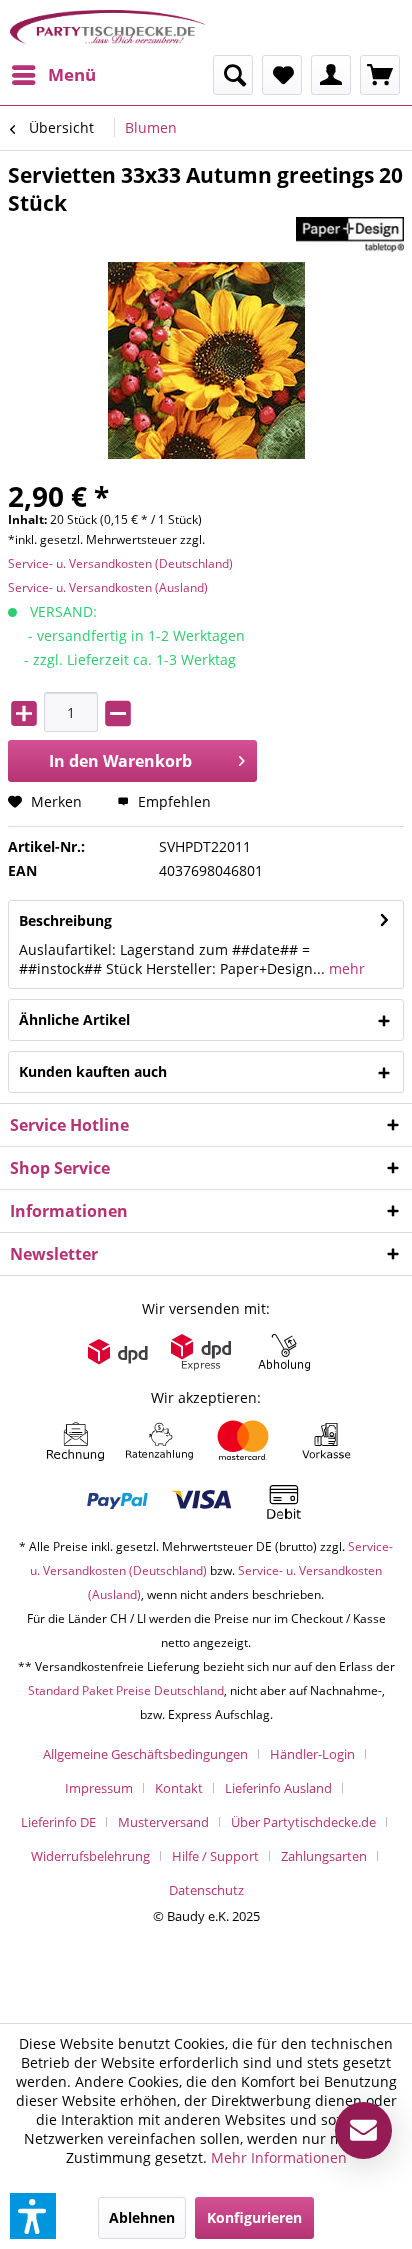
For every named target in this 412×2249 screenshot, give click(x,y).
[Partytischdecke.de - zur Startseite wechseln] (108, 27)
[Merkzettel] (282, 75)
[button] (33, 2216)
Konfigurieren (254, 2217)
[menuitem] (53, 75)
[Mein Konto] (331, 75)
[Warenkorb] (380, 75)
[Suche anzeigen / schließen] (233, 75)
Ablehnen (142, 2217)
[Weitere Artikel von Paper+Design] (350, 234)
